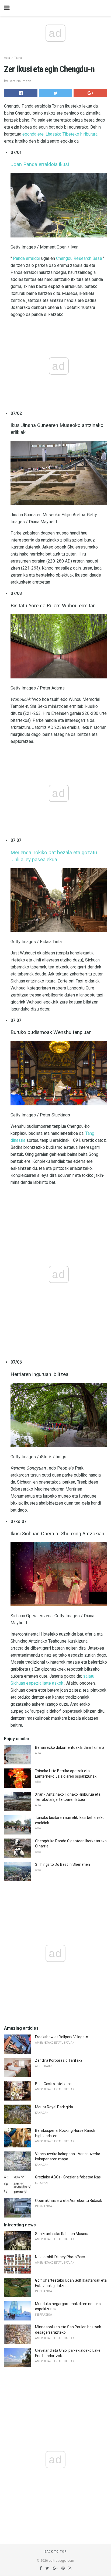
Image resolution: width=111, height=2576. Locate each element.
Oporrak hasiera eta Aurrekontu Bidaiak (69, 2201)
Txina (18, 58)
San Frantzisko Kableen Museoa (62, 2234)
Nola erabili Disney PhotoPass (60, 2257)
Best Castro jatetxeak (53, 2084)
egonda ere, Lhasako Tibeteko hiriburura (60, 134)
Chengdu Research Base (79, 258)
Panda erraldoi (27, 258)
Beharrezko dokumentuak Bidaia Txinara (70, 1747)
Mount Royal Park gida (54, 2107)
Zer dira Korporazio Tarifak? (59, 2060)
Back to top (56, 2552)
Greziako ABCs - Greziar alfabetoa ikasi (68, 2177)
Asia (7, 58)
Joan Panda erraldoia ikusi (40, 164)
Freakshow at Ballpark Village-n (62, 2037)
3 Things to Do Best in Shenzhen (63, 1864)
